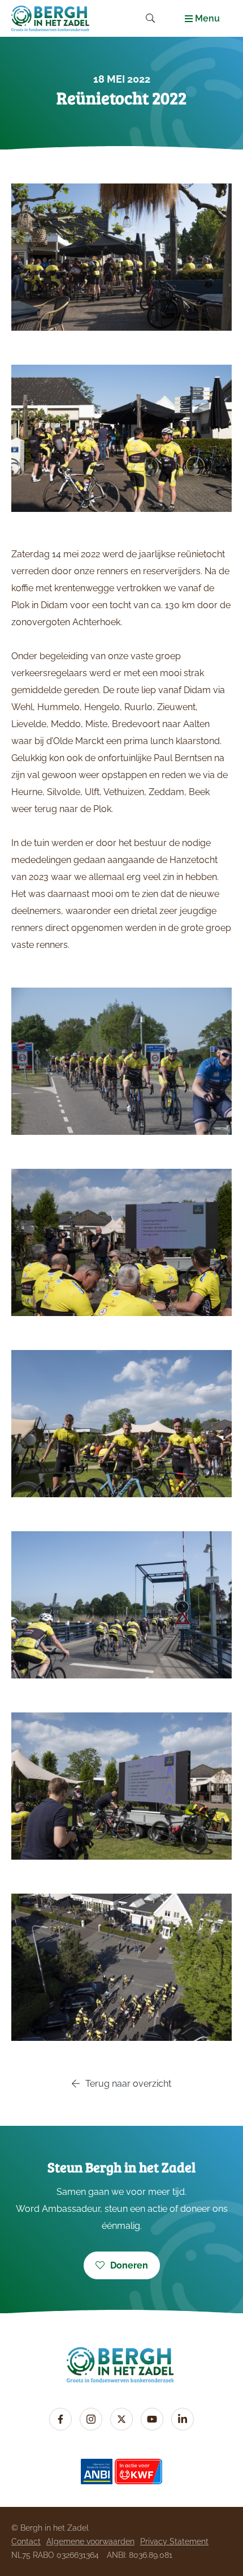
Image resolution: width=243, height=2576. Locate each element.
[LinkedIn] (183, 2419)
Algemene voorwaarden (90, 2541)
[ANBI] (97, 2472)
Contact (26, 2541)
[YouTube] (152, 2419)
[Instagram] (91, 2419)
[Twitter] (121, 2419)
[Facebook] (60, 2419)
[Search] (150, 18)
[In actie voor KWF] (138, 2472)
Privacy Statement (174, 2541)
